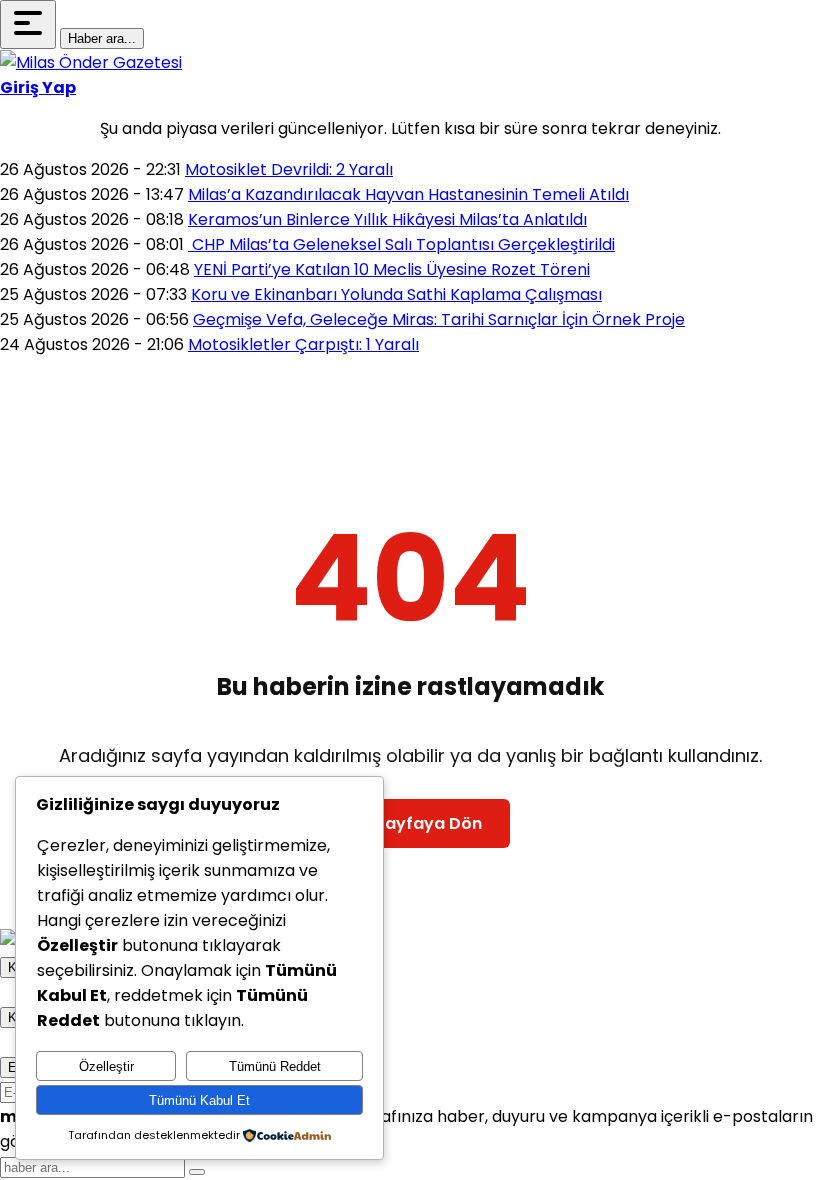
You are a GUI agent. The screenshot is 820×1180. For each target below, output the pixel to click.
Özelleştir (106, 1066)
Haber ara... (102, 38)
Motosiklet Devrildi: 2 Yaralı (289, 169)
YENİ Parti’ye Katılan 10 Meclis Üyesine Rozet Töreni (392, 269)
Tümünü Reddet (275, 1066)
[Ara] (197, 1172)
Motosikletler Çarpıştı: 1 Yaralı (303, 344)
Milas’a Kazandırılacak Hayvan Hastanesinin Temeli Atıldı (408, 194)
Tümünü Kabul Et (199, 1100)
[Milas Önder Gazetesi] (91, 62)
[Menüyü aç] (28, 24)
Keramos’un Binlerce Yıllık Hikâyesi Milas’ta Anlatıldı (387, 219)
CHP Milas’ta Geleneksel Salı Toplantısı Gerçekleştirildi (401, 244)
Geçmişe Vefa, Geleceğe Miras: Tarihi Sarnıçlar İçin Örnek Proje (439, 319)
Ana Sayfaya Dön (410, 823)
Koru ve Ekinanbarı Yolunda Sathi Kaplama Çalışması (396, 294)
